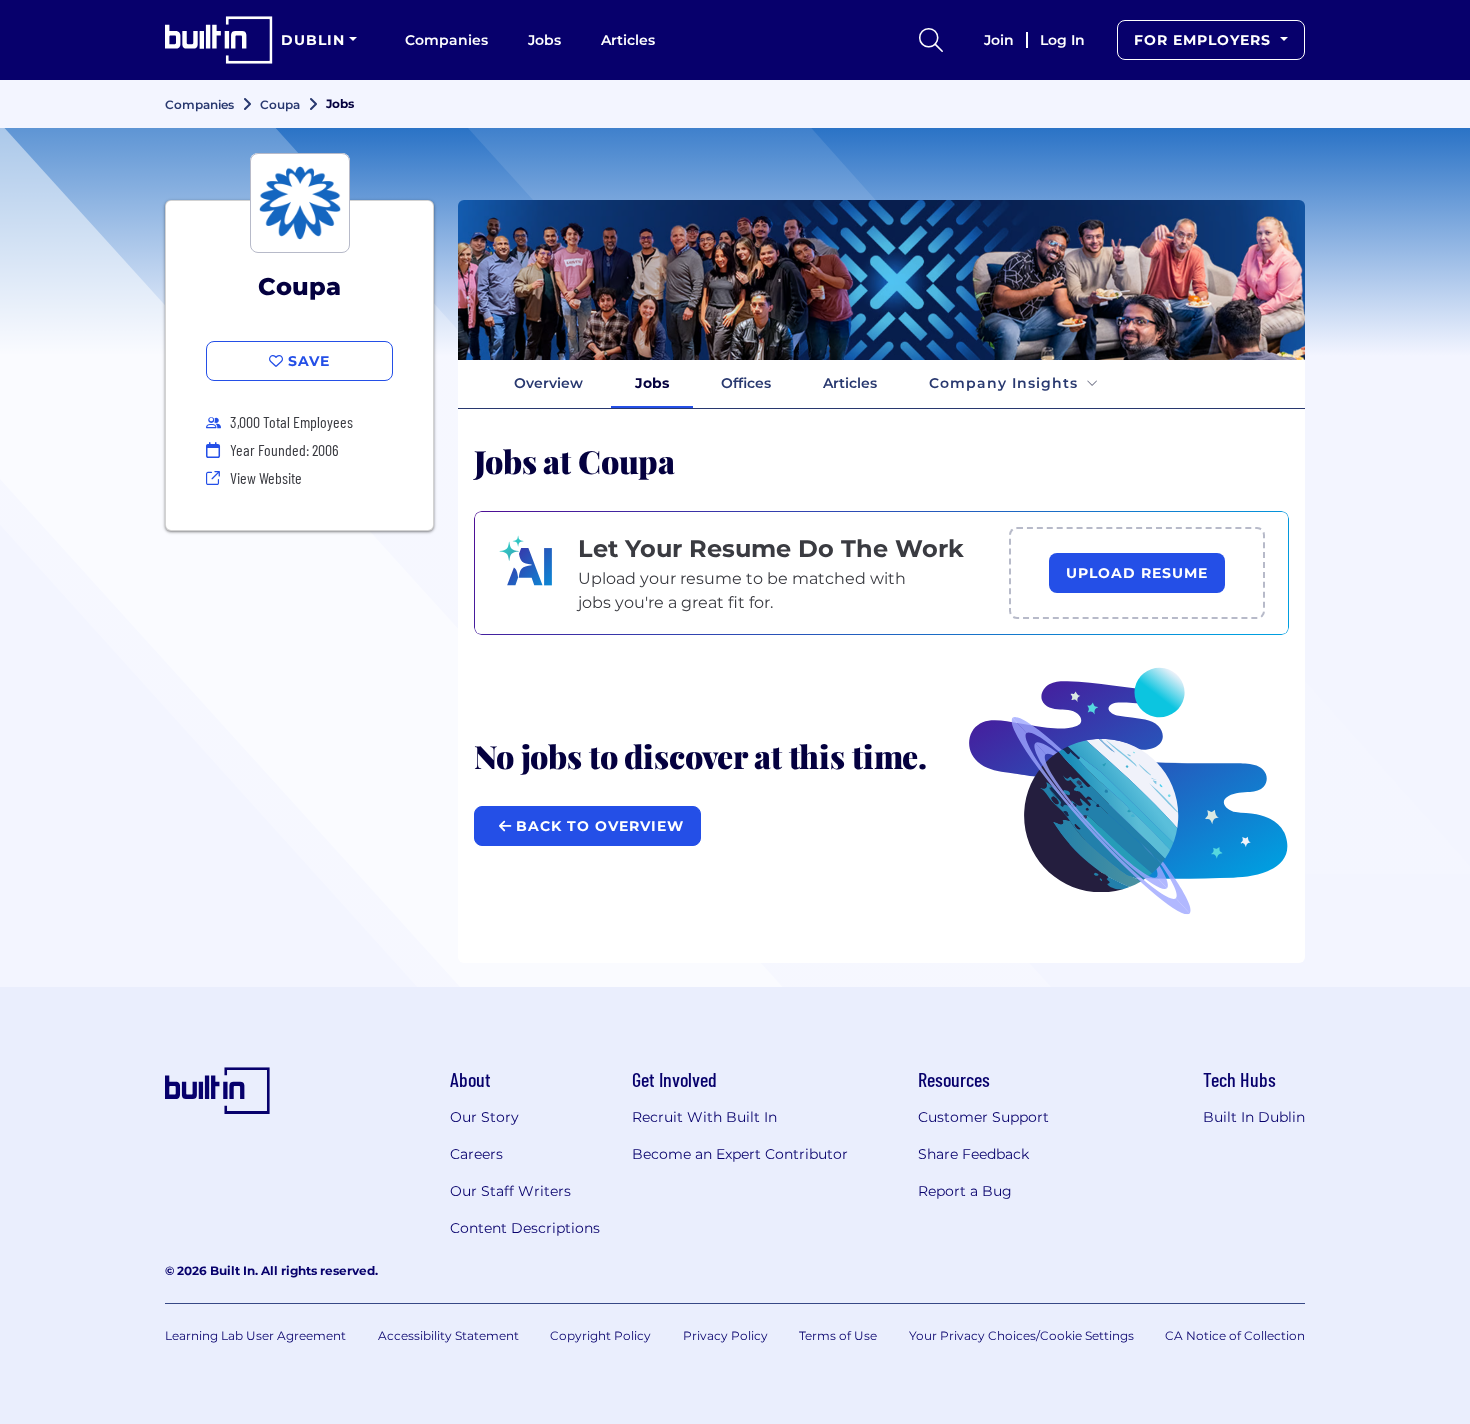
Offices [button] (746, 383)
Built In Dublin (1254, 1117)
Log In (1062, 40)
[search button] (931, 40)
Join (999, 40)
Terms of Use (838, 1335)
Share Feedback (973, 1154)
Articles (628, 40)
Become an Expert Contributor (740, 1154)
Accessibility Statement (448, 1335)
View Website (266, 477)
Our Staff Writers (510, 1191)
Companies (446, 40)
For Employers (1205, 40)
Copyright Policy (600, 1335)
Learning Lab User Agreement (255, 1335)
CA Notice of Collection (1235, 1335)
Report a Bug (965, 1191)
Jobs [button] (652, 383)
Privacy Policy (725, 1335)
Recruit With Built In (704, 1117)
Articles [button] (850, 383)
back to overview (597, 826)
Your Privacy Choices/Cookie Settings (1021, 1335)
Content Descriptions (525, 1228)
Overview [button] (548, 383)
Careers (476, 1154)
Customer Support (983, 1117)
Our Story (484, 1117)
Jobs (544, 40)
